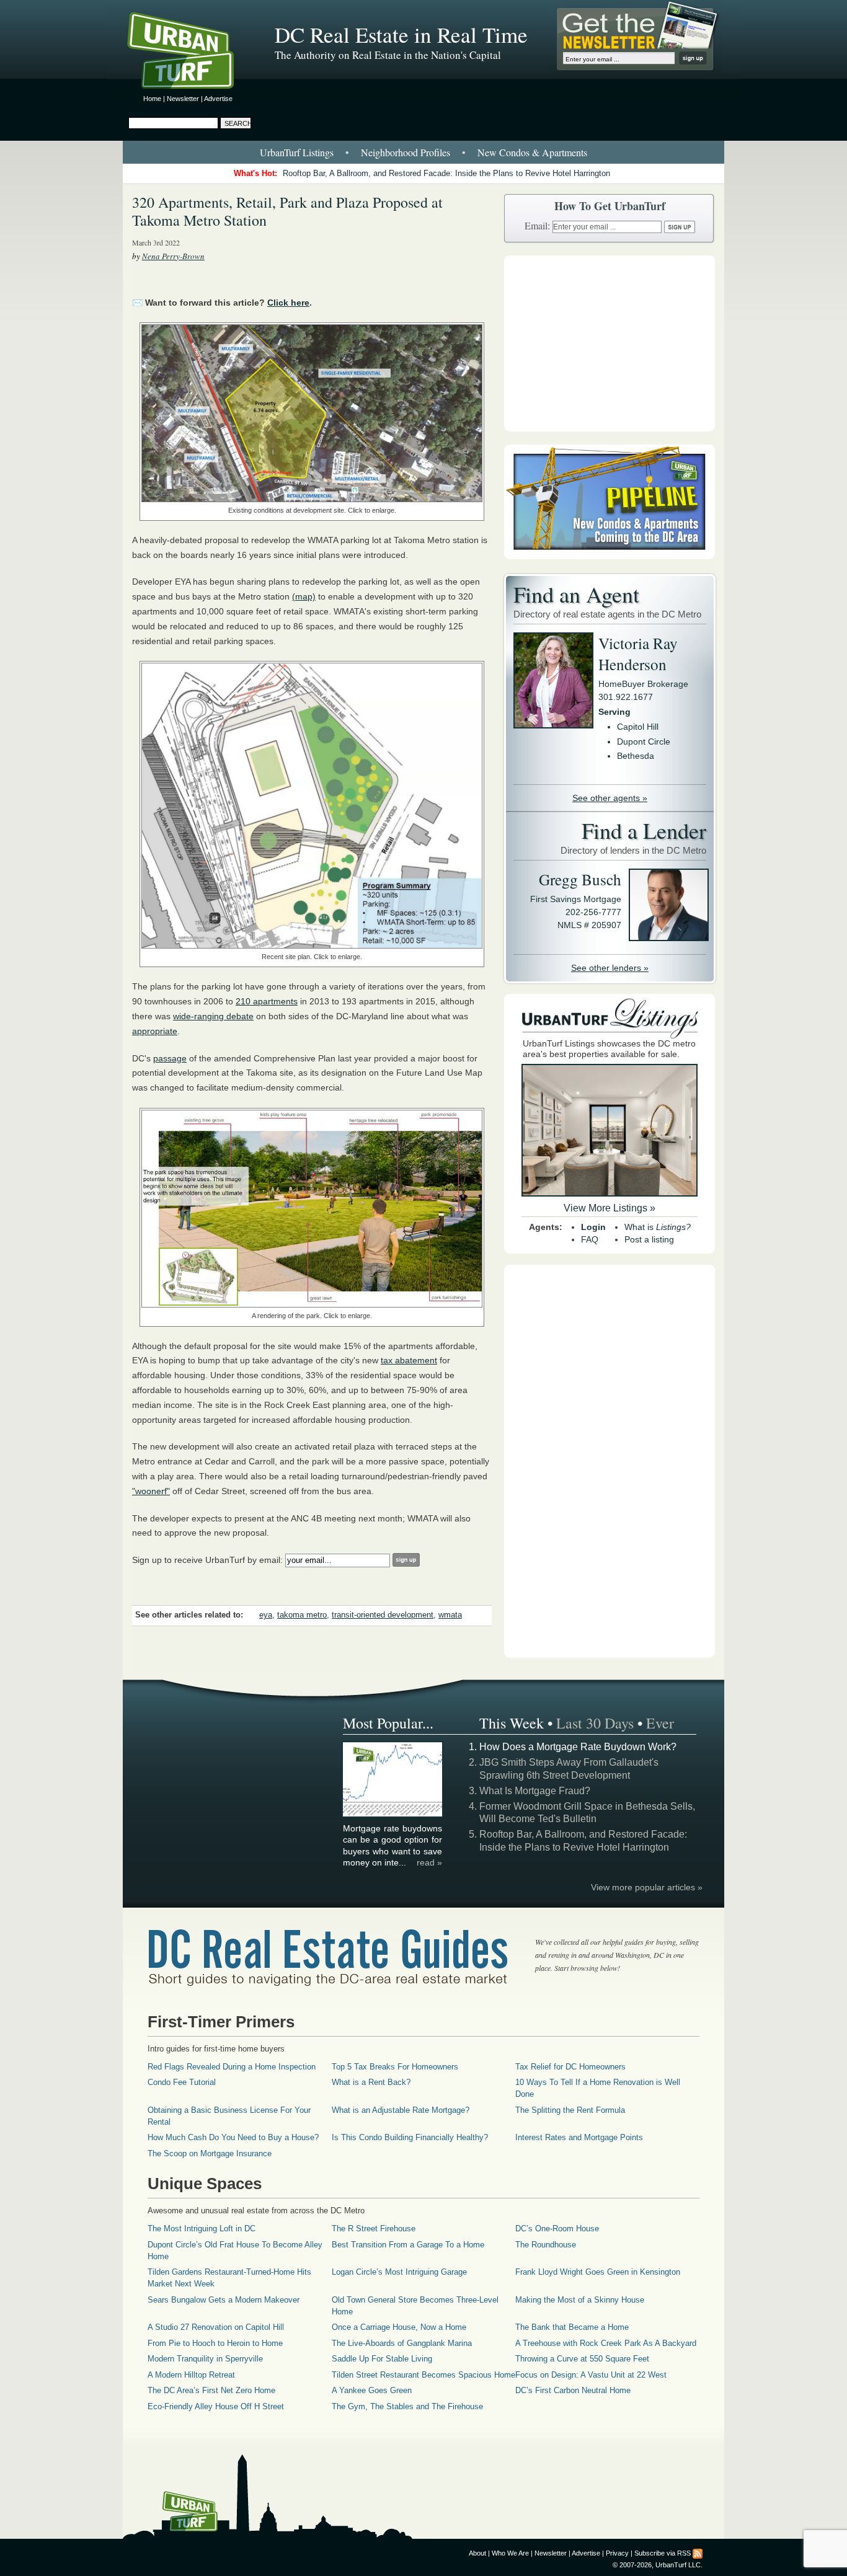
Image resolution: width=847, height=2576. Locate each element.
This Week (512, 1723)
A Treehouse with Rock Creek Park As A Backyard (606, 2343)
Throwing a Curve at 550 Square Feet (582, 2359)
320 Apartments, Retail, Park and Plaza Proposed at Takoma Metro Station (287, 211)
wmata (450, 1615)
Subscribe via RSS (663, 2553)
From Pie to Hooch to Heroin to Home (215, 2343)
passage (170, 1058)
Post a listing (649, 1239)
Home (152, 99)
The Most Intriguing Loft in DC (202, 2229)
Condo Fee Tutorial (182, 2082)
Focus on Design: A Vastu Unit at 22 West (591, 2375)
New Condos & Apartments (532, 152)
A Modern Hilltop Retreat (191, 2375)
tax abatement (409, 1360)
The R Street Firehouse (374, 2229)
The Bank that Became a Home (572, 2327)
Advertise (218, 99)
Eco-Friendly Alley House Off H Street (216, 2406)
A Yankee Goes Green (372, 2390)
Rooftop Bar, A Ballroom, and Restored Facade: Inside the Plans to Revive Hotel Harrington (446, 173)
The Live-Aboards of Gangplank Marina (402, 2343)
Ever (660, 1723)
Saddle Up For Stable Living (382, 2359)
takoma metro (302, 1615)
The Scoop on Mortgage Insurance (210, 2153)
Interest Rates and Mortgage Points (579, 2137)
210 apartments (267, 1001)
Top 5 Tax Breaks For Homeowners (395, 2067)
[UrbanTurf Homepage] (191, 53)
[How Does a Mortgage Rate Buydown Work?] (393, 1815)
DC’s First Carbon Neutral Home (573, 2390)
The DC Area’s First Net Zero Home (211, 2390)
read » (429, 1862)
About (477, 2553)
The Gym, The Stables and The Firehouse (407, 2406)
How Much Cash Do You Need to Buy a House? (233, 2137)
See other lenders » (610, 968)
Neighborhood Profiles (406, 152)
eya (266, 1615)
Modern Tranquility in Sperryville (205, 2359)
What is (658, 1227)
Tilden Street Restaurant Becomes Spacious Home (423, 2375)
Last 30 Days (595, 1723)
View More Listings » (610, 1208)
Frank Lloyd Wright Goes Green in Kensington (598, 2272)
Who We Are (510, 2553)
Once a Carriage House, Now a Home (399, 2327)
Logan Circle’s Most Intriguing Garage (399, 2272)
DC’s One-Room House (557, 2229)
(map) (304, 596)
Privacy (617, 2553)
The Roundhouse (546, 2245)
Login (593, 1227)
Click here (288, 303)
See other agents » (610, 798)
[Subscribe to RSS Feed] (698, 2553)
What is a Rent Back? (371, 2082)
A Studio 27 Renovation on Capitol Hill (216, 2327)
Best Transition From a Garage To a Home (408, 2245)
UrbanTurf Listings (297, 152)
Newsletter (183, 99)
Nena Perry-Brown (173, 256)
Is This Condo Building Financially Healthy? (410, 2137)
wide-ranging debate (213, 1016)
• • (423, 152)
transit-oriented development (383, 1615)
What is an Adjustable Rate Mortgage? (401, 2110)
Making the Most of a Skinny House (580, 2300)
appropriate (155, 1031)
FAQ (590, 1239)
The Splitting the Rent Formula (570, 2110)
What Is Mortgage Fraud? (535, 1791)
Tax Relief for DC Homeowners (570, 2067)
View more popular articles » (647, 1887)
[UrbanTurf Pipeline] (610, 556)
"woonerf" (151, 1491)
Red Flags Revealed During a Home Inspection (232, 2067)
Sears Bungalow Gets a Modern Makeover (224, 2300)
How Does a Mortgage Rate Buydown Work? (578, 1747)
